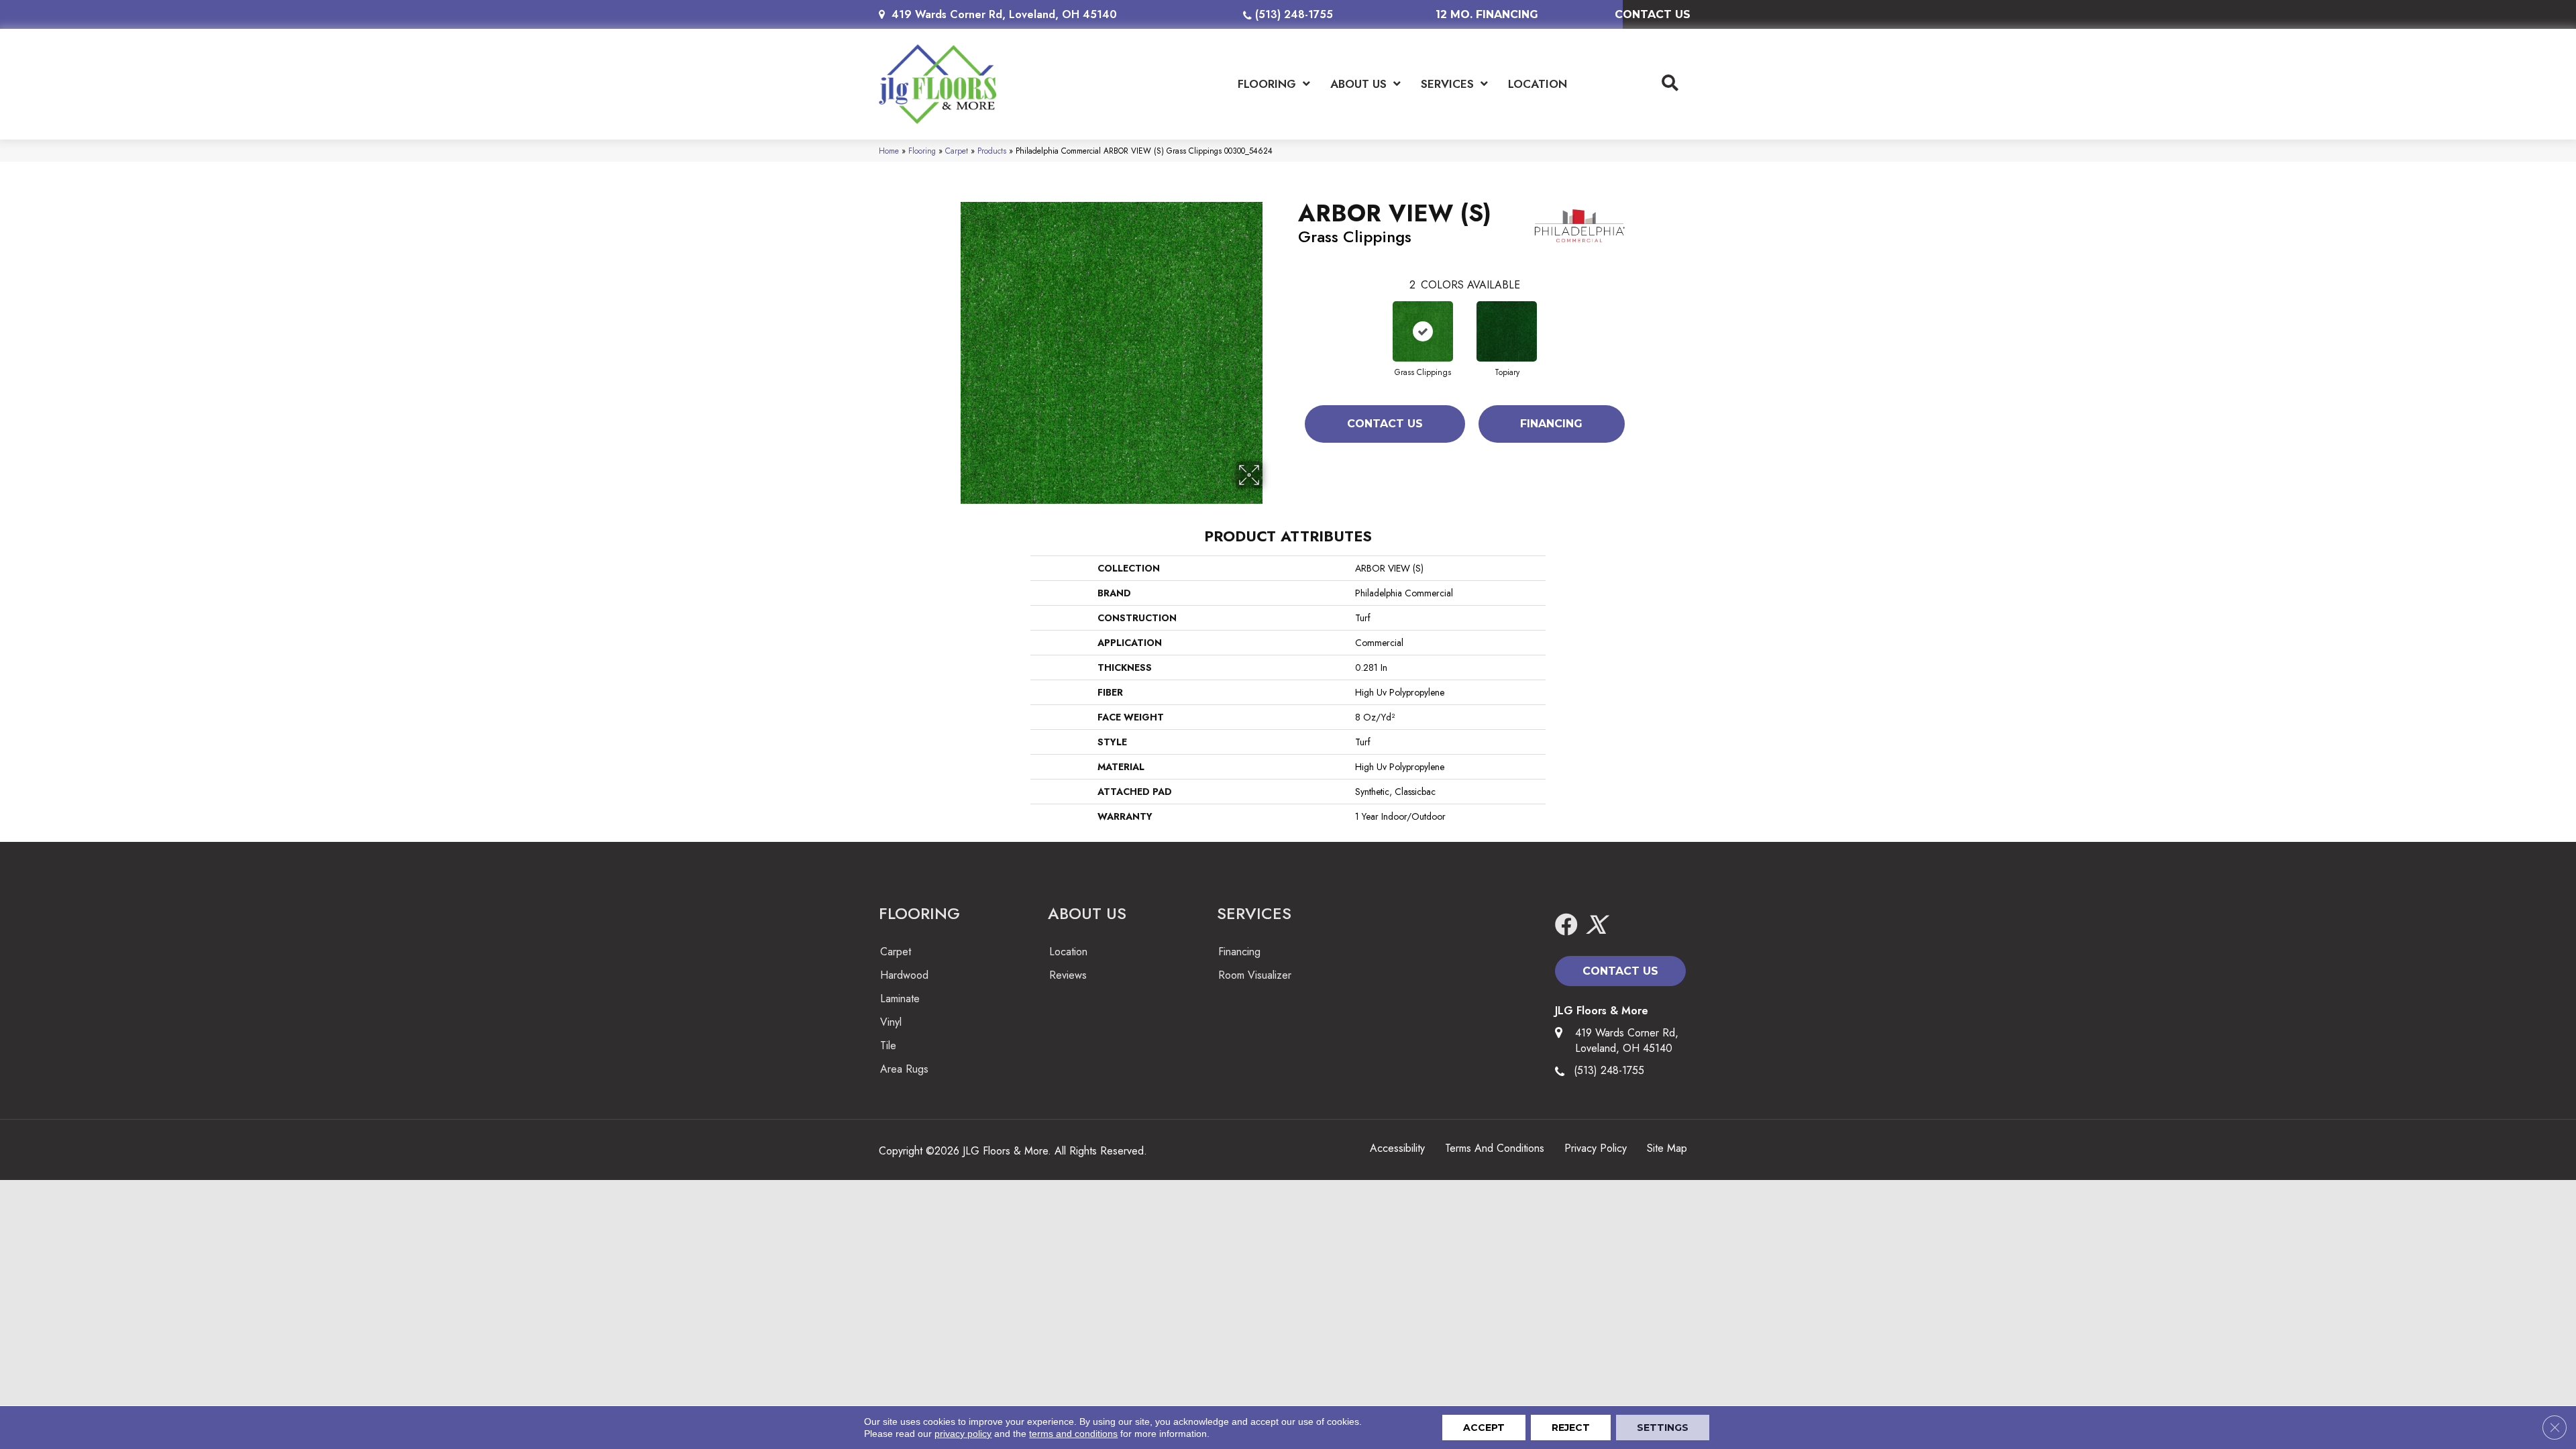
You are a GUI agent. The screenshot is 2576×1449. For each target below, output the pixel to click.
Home (889, 151)
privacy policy (963, 1434)
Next (1638, 318)
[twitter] (1596, 925)
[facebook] (1566, 925)
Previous (1291, 318)
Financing (1551, 424)
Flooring (922, 151)
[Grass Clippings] (1423, 331)
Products (992, 151)
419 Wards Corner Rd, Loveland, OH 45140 (1004, 14)
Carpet (957, 151)
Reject (1571, 1428)
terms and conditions (1073, 1434)
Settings (1663, 1428)
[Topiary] (1507, 331)
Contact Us (1385, 424)
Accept (1484, 1428)
